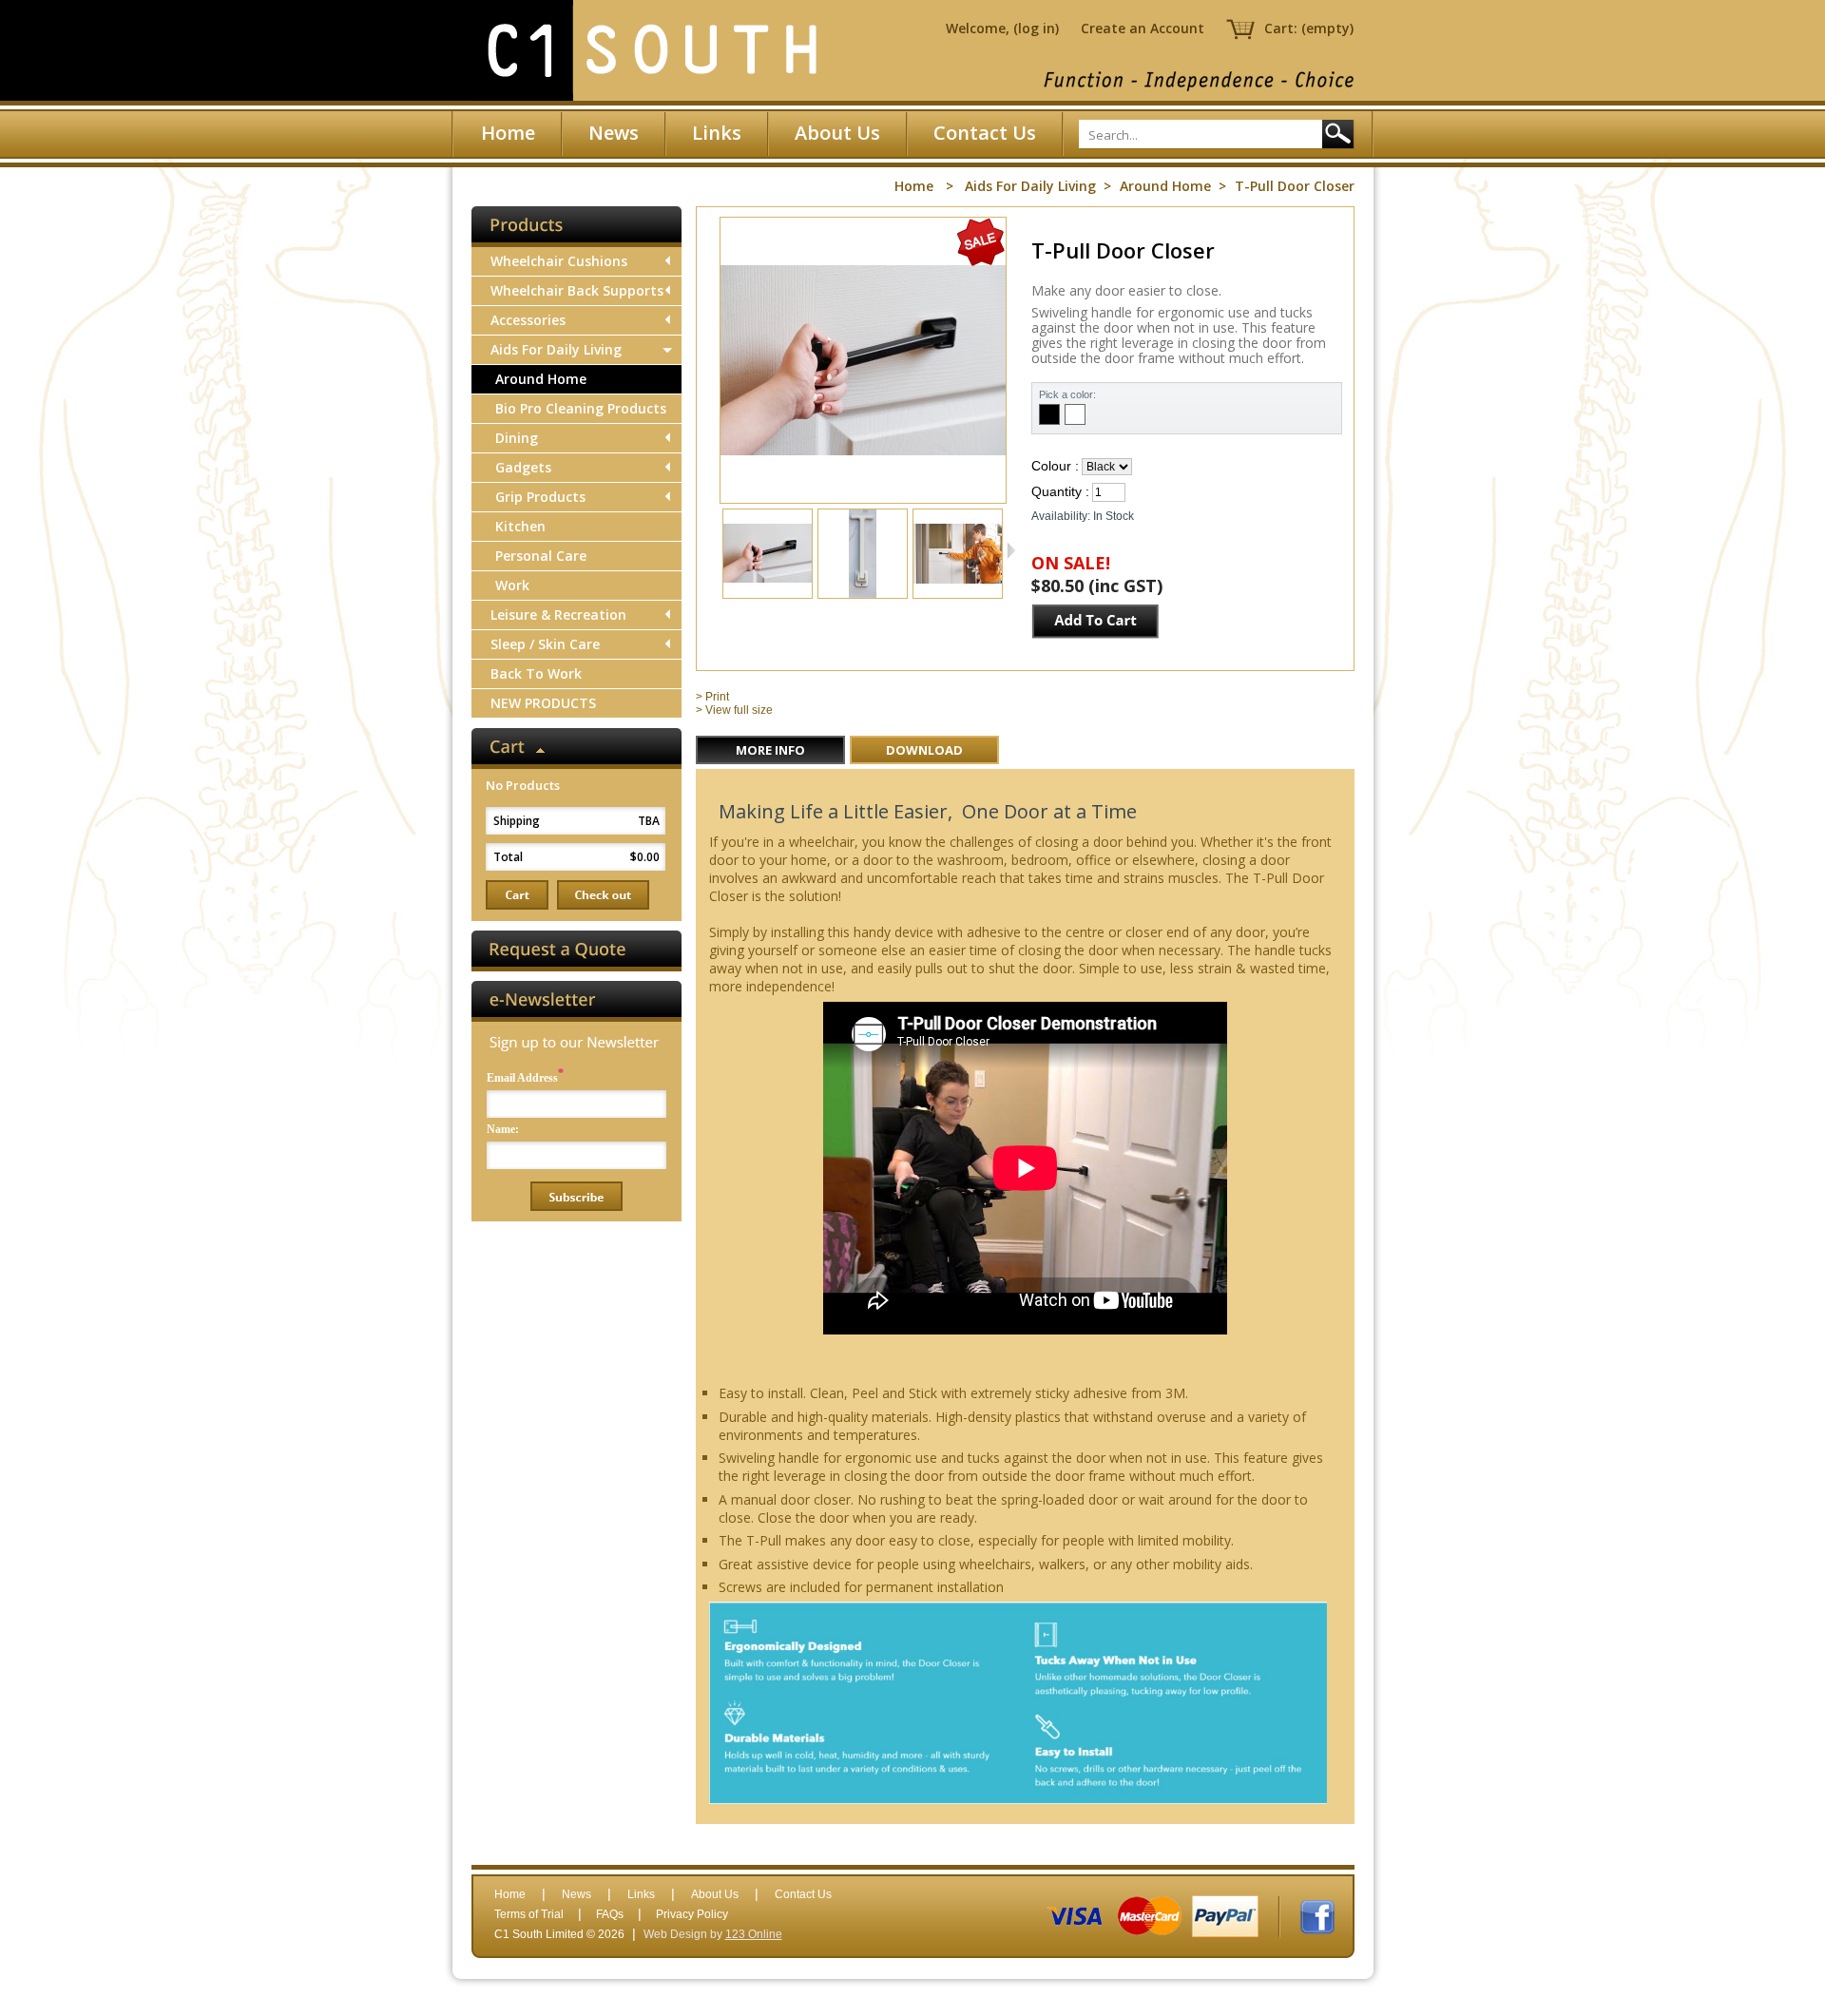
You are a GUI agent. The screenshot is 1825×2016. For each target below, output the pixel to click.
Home (508, 133)
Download (924, 750)
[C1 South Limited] (651, 50)
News (614, 133)
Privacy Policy (692, 1914)
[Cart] (517, 895)
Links (717, 133)
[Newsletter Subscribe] (576, 1196)
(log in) (1036, 28)
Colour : (1055, 466)
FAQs (610, 1914)
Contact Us (985, 133)
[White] (1075, 414)
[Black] (1049, 414)
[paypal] (1225, 1916)
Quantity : (1060, 491)
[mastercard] (1150, 1916)
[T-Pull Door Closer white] (863, 592)
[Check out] (603, 895)
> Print (712, 697)
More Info (770, 750)
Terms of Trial (529, 1914)
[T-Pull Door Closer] (768, 592)
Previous (714, 550)
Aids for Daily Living (1030, 186)
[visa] (1075, 1916)
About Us (837, 133)
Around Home (1165, 186)
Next (1011, 550)
